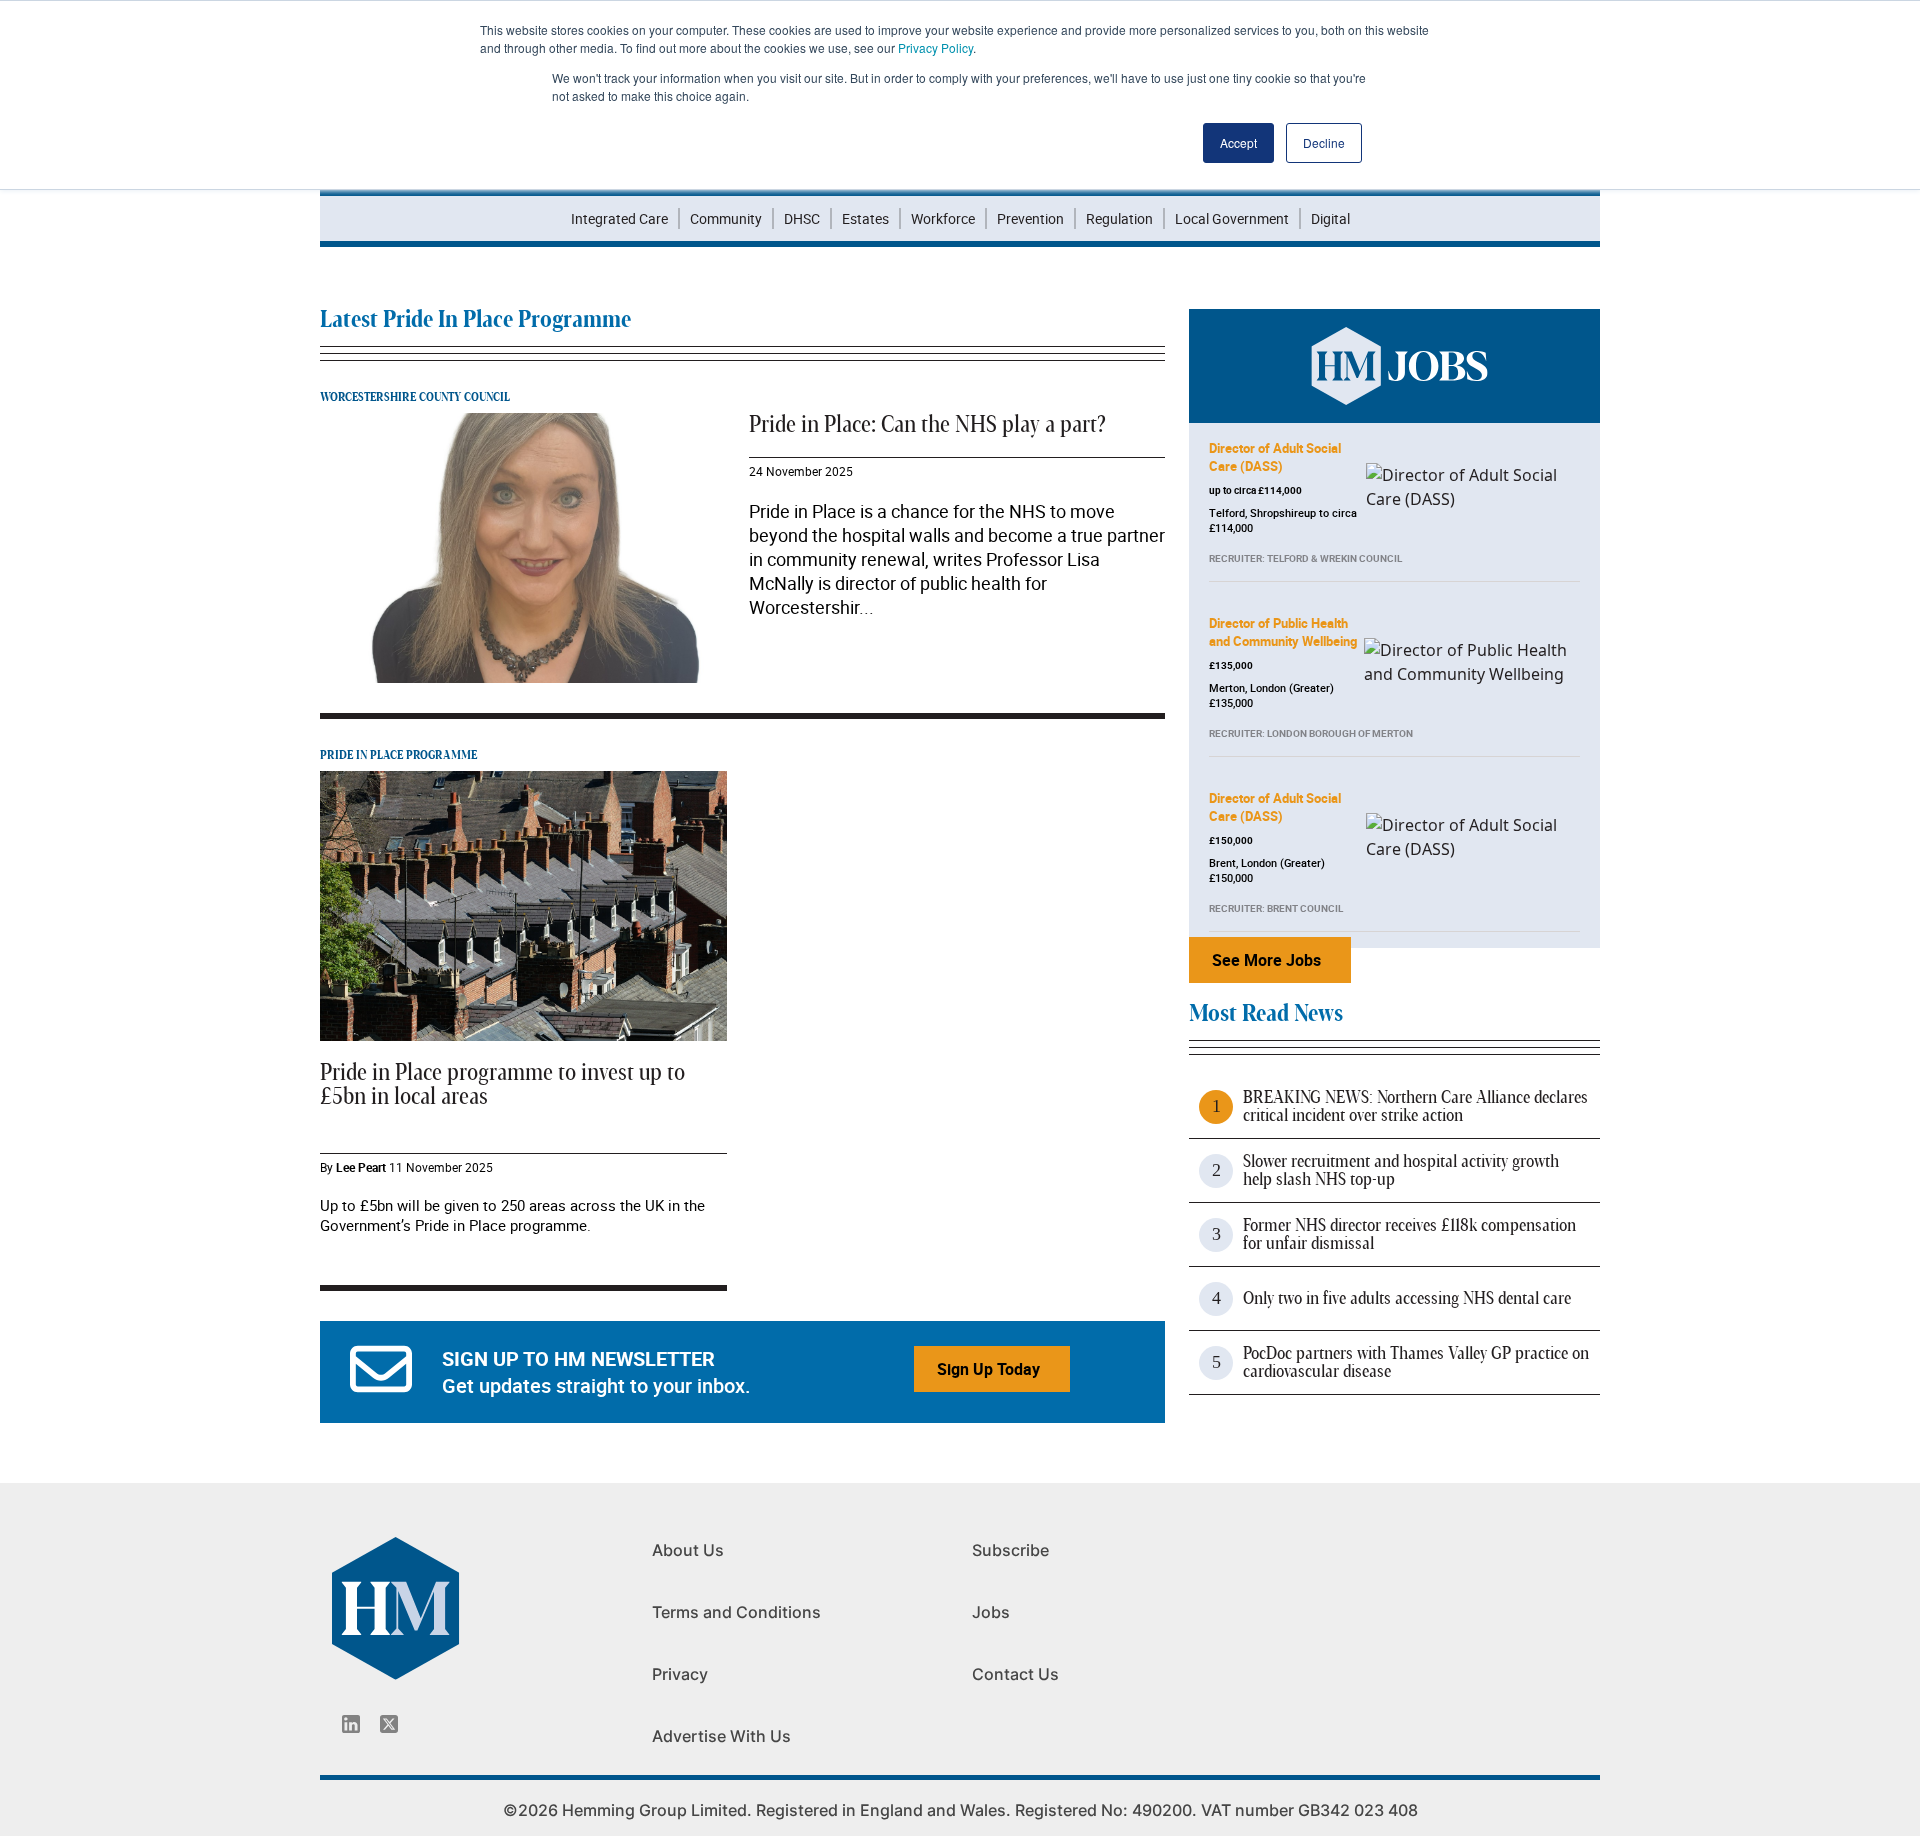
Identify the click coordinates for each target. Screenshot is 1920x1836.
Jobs (991, 1612)
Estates (865, 218)
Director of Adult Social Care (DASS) (1275, 457)
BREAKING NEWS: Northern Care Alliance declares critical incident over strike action (1415, 1107)
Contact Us (1015, 1674)
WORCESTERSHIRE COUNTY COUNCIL (415, 397)
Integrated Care (619, 218)
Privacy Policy (935, 47)
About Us (688, 1550)
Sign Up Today (988, 1369)
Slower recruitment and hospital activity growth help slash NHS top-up (1401, 1171)
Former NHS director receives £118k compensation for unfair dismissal (1409, 1235)
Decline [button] (1324, 142)
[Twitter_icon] (389, 1724)
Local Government (1232, 218)
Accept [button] (1238, 142)
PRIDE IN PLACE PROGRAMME (398, 755)
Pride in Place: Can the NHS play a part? (927, 425)
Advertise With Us (721, 1736)
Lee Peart (361, 1167)
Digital (1330, 218)
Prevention (1030, 218)
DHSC (802, 218)
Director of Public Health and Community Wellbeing (1283, 632)
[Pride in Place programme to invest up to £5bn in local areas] (523, 904)
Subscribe (1010, 1550)
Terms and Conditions (736, 1612)
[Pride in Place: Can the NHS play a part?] (525, 546)
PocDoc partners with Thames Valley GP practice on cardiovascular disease (1416, 1363)
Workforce (943, 218)
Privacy (680, 1674)
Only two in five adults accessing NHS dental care (1407, 1299)
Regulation (1119, 218)
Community (726, 218)
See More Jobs (1266, 960)
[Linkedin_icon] (351, 1724)
